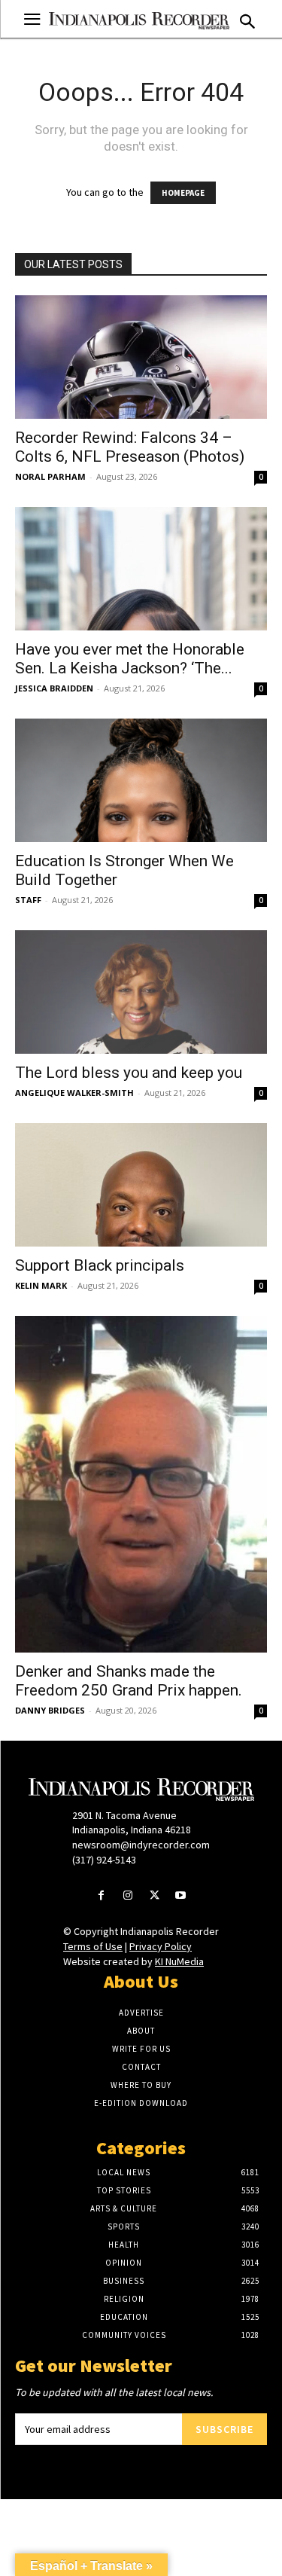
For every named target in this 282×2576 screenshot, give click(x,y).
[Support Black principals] (141, 1185)
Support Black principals (100, 1265)
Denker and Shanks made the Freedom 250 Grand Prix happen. (129, 1681)
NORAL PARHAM (50, 476)
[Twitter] (155, 1896)
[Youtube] (181, 1896)
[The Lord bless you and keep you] (141, 992)
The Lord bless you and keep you (129, 1073)
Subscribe (224, 2429)
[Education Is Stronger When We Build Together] (141, 780)
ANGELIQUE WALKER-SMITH (74, 1093)
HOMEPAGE (183, 193)
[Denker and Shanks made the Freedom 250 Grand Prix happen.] (141, 1484)
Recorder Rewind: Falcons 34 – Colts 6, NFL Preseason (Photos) (130, 447)
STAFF (28, 900)
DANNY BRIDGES (50, 1710)
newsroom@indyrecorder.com (141, 1845)
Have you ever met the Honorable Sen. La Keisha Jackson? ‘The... (130, 659)
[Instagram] (127, 1896)
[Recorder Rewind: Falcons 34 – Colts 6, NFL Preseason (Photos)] (141, 357)
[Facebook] (101, 1896)
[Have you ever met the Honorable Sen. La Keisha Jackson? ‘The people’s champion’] (141, 569)
